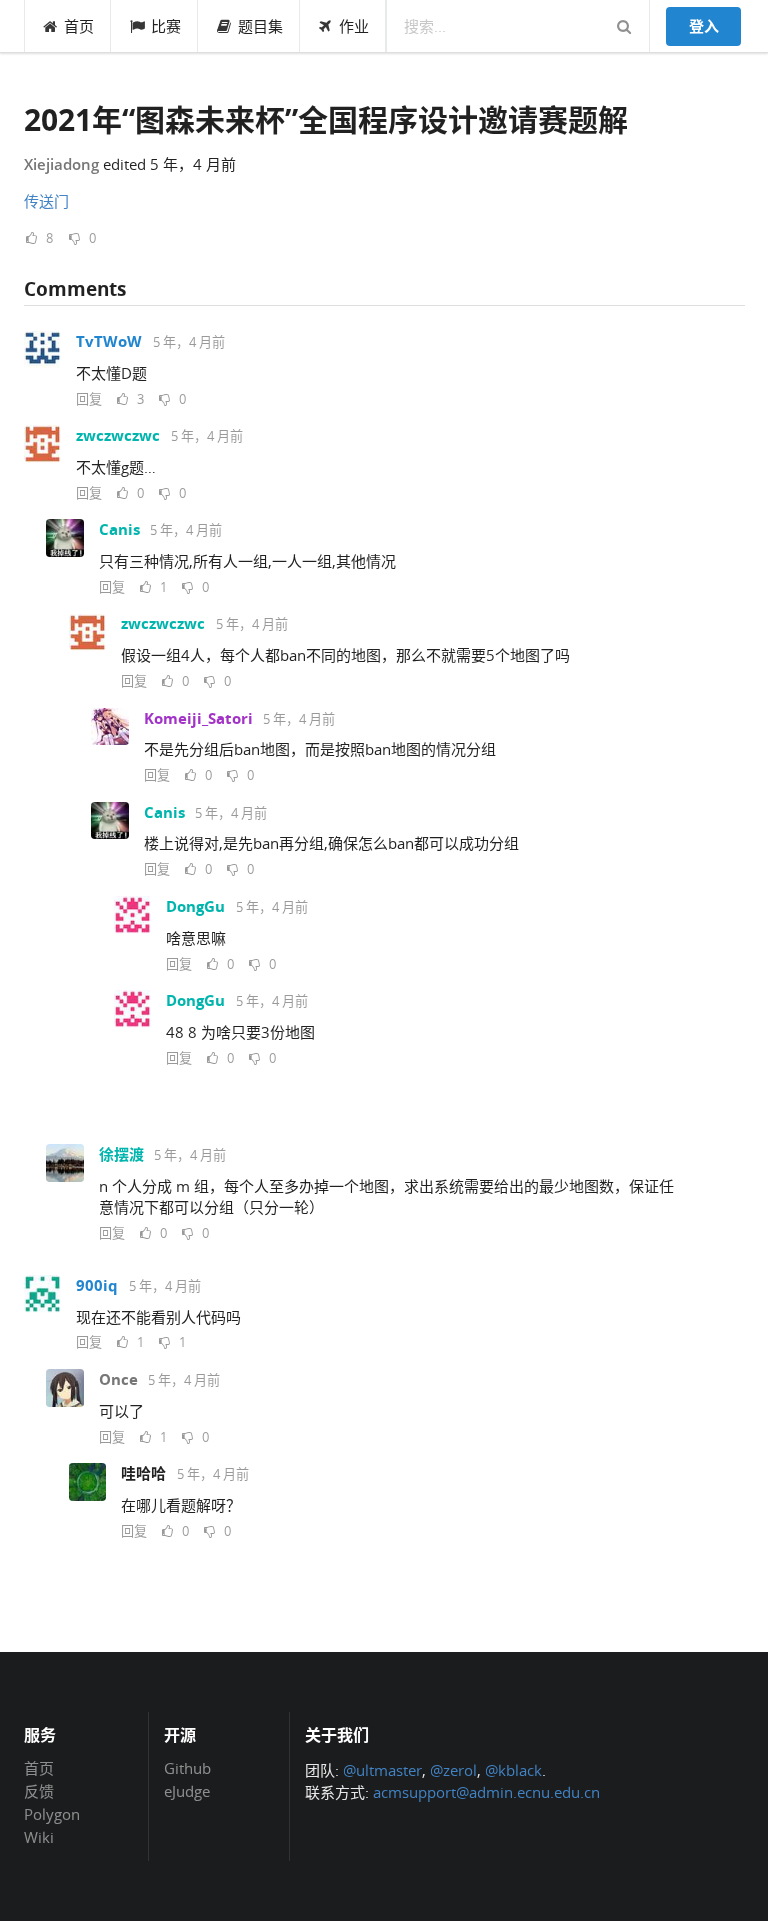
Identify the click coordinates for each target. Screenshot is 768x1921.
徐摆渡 (121, 1154)
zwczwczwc (118, 435)
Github (187, 1769)
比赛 (166, 26)
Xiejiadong (61, 164)
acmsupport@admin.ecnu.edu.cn (486, 1792)
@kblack (513, 1770)
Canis (119, 529)
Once (118, 1379)
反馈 (39, 1791)
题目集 (260, 26)
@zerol (453, 1770)
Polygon (52, 1814)
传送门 (46, 201)
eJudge (187, 1790)
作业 (354, 26)
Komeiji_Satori (198, 718)
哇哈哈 (143, 1473)
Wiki (39, 1836)
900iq (97, 1285)
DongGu (195, 906)
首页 (79, 26)
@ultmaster (382, 1770)
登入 (704, 26)
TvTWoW (109, 341)
